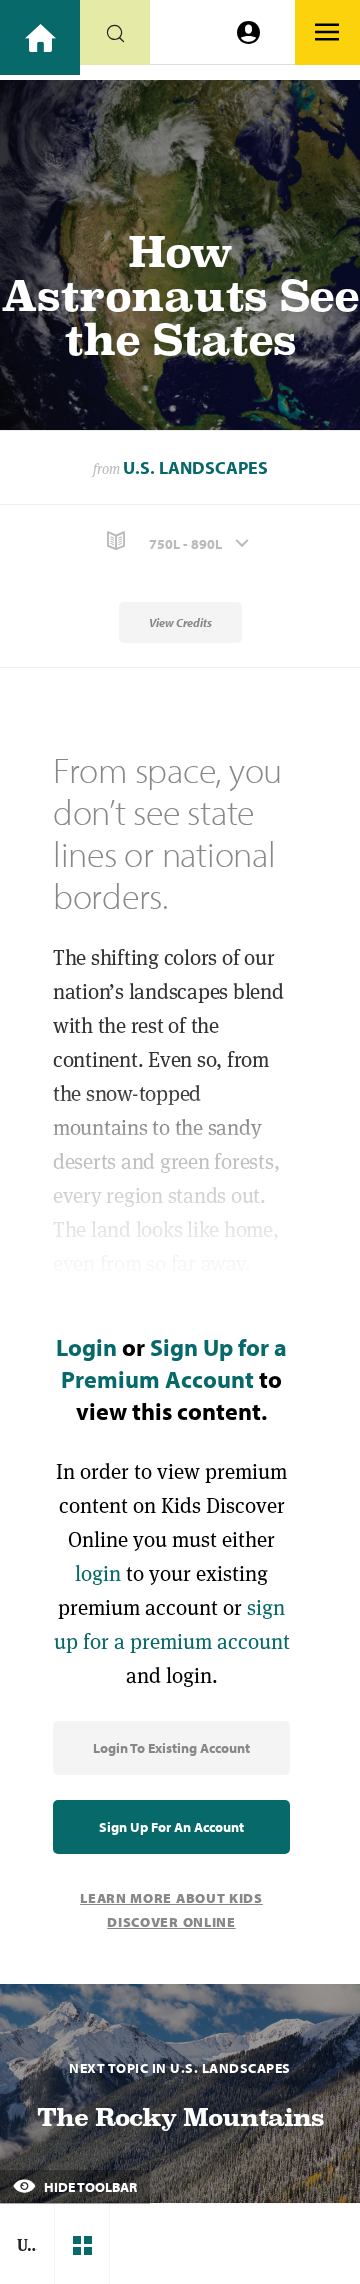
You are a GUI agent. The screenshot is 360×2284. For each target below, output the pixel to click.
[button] (180, 541)
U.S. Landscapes (195, 467)
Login (86, 1347)
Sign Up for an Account (171, 1827)
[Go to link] (40, 37)
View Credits (180, 622)
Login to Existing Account (171, 1748)
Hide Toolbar (89, 2187)
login (98, 1573)
